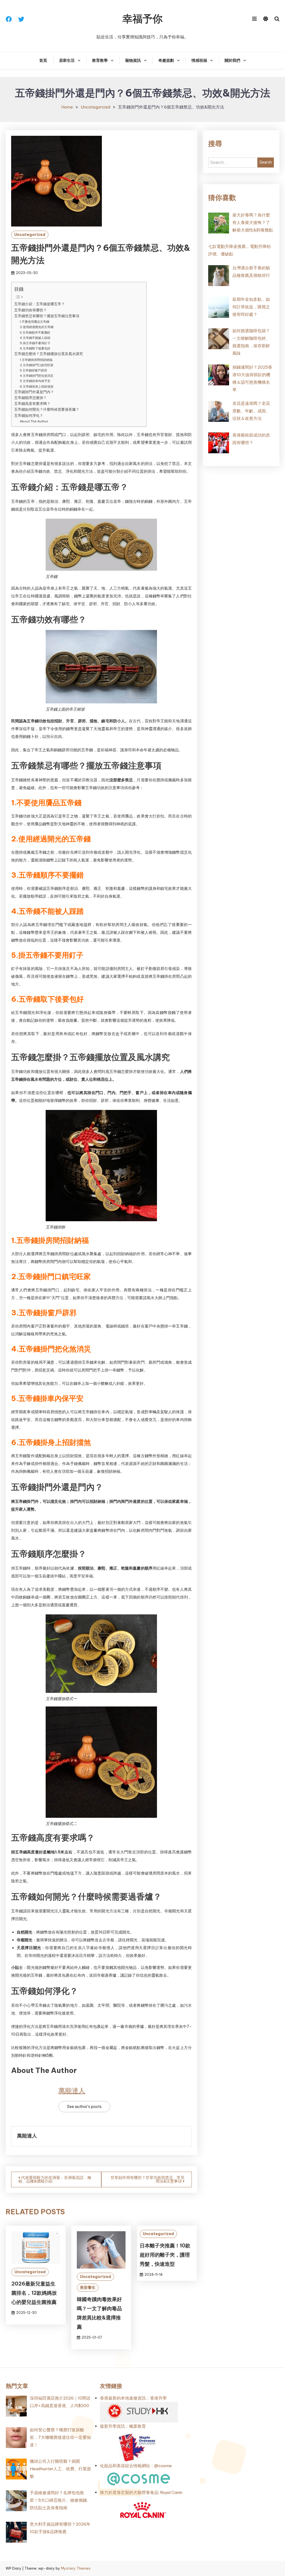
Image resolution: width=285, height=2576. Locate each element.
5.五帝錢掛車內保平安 (35, 381)
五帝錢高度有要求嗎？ (32, 403)
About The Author (34, 421)
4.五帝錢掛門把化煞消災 (37, 376)
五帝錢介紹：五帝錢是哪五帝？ (40, 304)
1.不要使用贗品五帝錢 (35, 322)
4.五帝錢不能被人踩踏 (35, 338)
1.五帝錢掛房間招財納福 (36, 360)
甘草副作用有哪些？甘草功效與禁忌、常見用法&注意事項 (148, 2179)
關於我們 (232, 60)
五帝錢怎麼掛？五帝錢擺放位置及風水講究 (49, 354)
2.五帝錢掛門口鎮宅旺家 (37, 365)
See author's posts (84, 2107)
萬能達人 (72, 2090)
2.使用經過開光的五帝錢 (37, 327)
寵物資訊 (133, 60)
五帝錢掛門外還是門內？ (34, 392)
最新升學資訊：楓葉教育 (123, 2426)
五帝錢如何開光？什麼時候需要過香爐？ (47, 409)
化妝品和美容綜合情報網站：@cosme (136, 2466)
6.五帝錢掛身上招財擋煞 (37, 386)
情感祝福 (199, 60)
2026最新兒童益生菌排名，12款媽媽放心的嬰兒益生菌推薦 (34, 2293)
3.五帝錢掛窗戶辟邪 (33, 370)
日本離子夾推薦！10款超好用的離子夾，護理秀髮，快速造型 (165, 2255)
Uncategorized (30, 235)
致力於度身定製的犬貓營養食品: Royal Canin (141, 2492)
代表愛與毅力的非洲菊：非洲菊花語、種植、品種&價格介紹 (55, 2179)
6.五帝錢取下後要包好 (35, 348)
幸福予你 (142, 19)
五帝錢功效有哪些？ (30, 310)
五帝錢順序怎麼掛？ (30, 398)
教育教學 (100, 60)
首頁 (43, 60)
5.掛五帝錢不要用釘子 (35, 343)
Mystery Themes (76, 2568)
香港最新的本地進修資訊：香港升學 (133, 2398)
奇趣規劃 (166, 60)
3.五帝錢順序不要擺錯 (35, 333)
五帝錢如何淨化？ (29, 415)
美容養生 (88, 2287)
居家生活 (67, 60)
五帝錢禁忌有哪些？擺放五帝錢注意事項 (47, 316)
